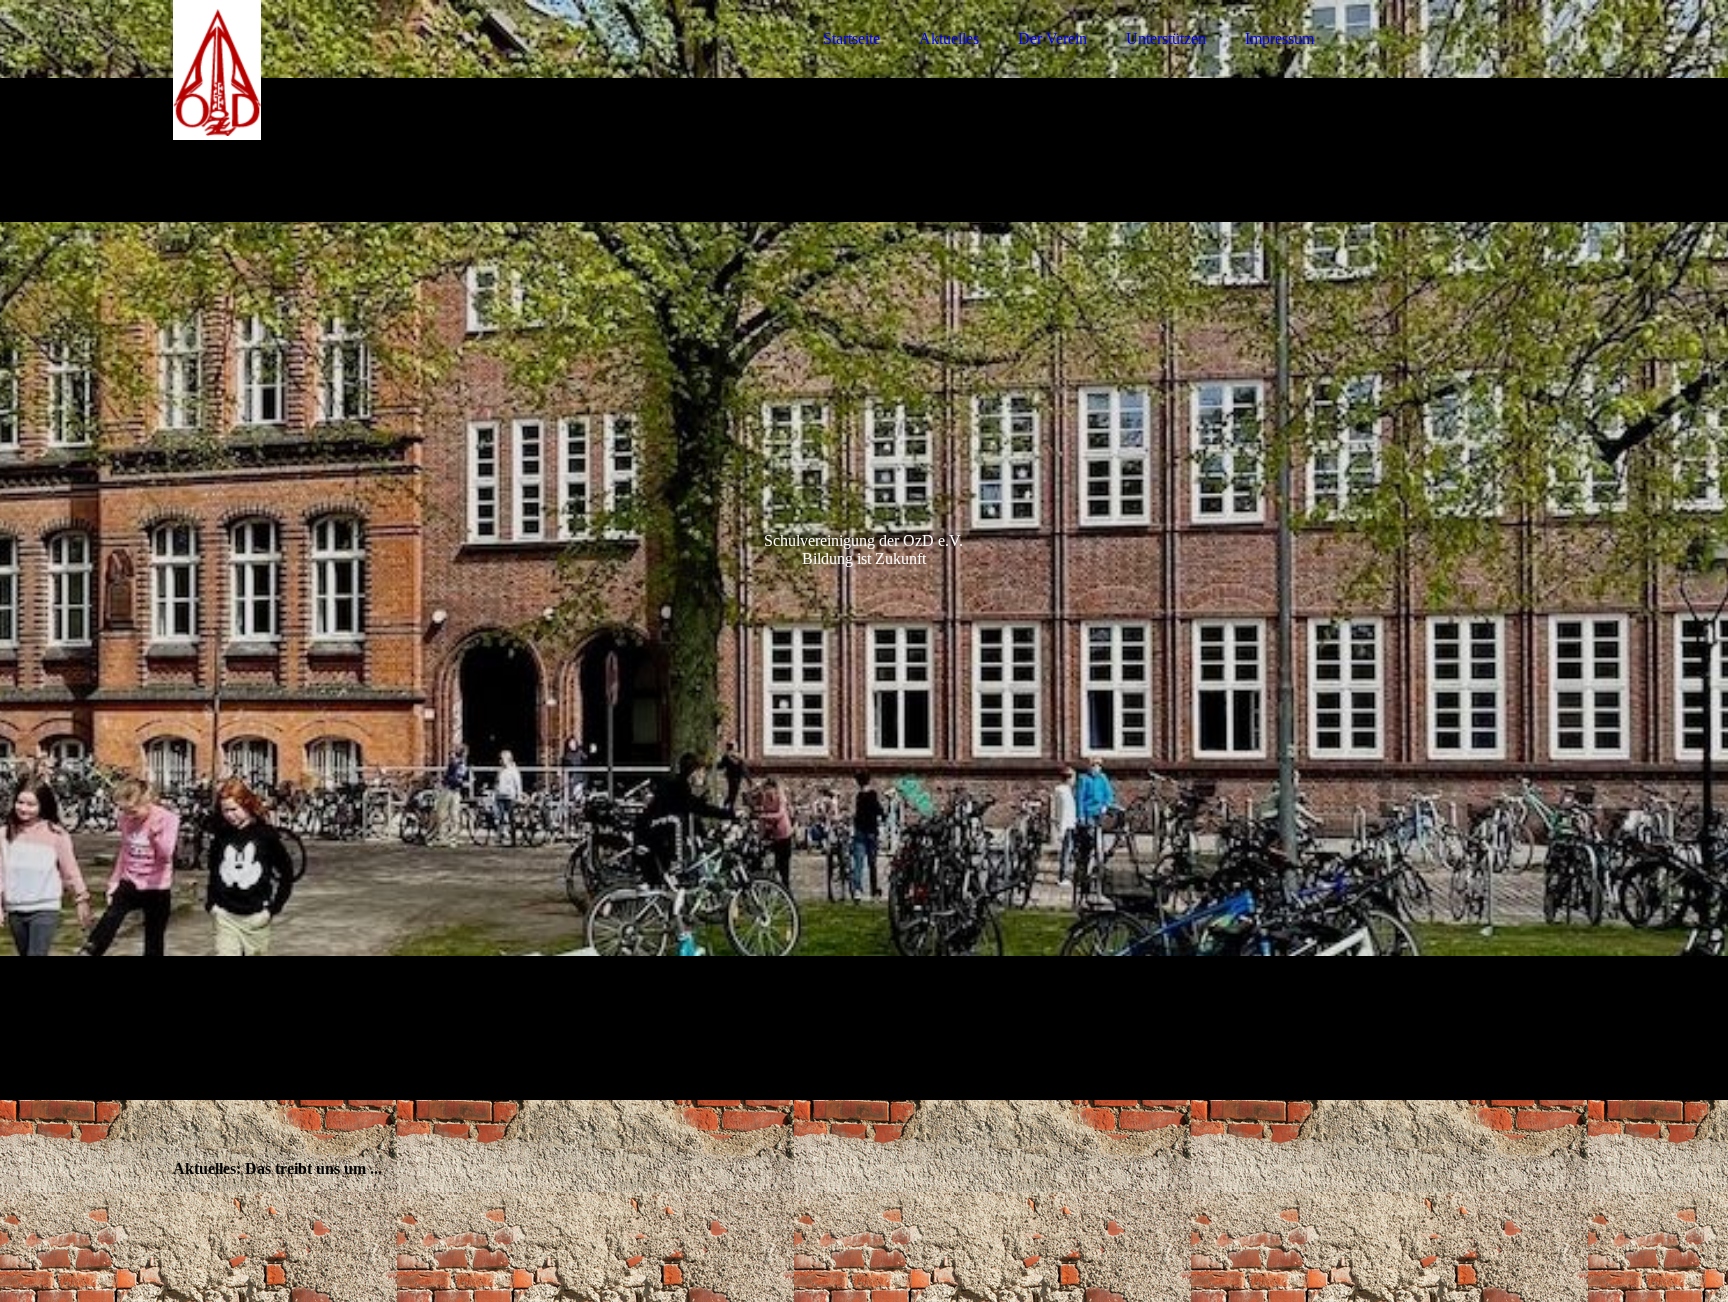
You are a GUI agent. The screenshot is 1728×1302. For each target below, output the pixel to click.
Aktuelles (949, 38)
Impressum (1279, 38)
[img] (348, 70)
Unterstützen (1166, 38)
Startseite (851, 38)
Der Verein (1052, 38)
